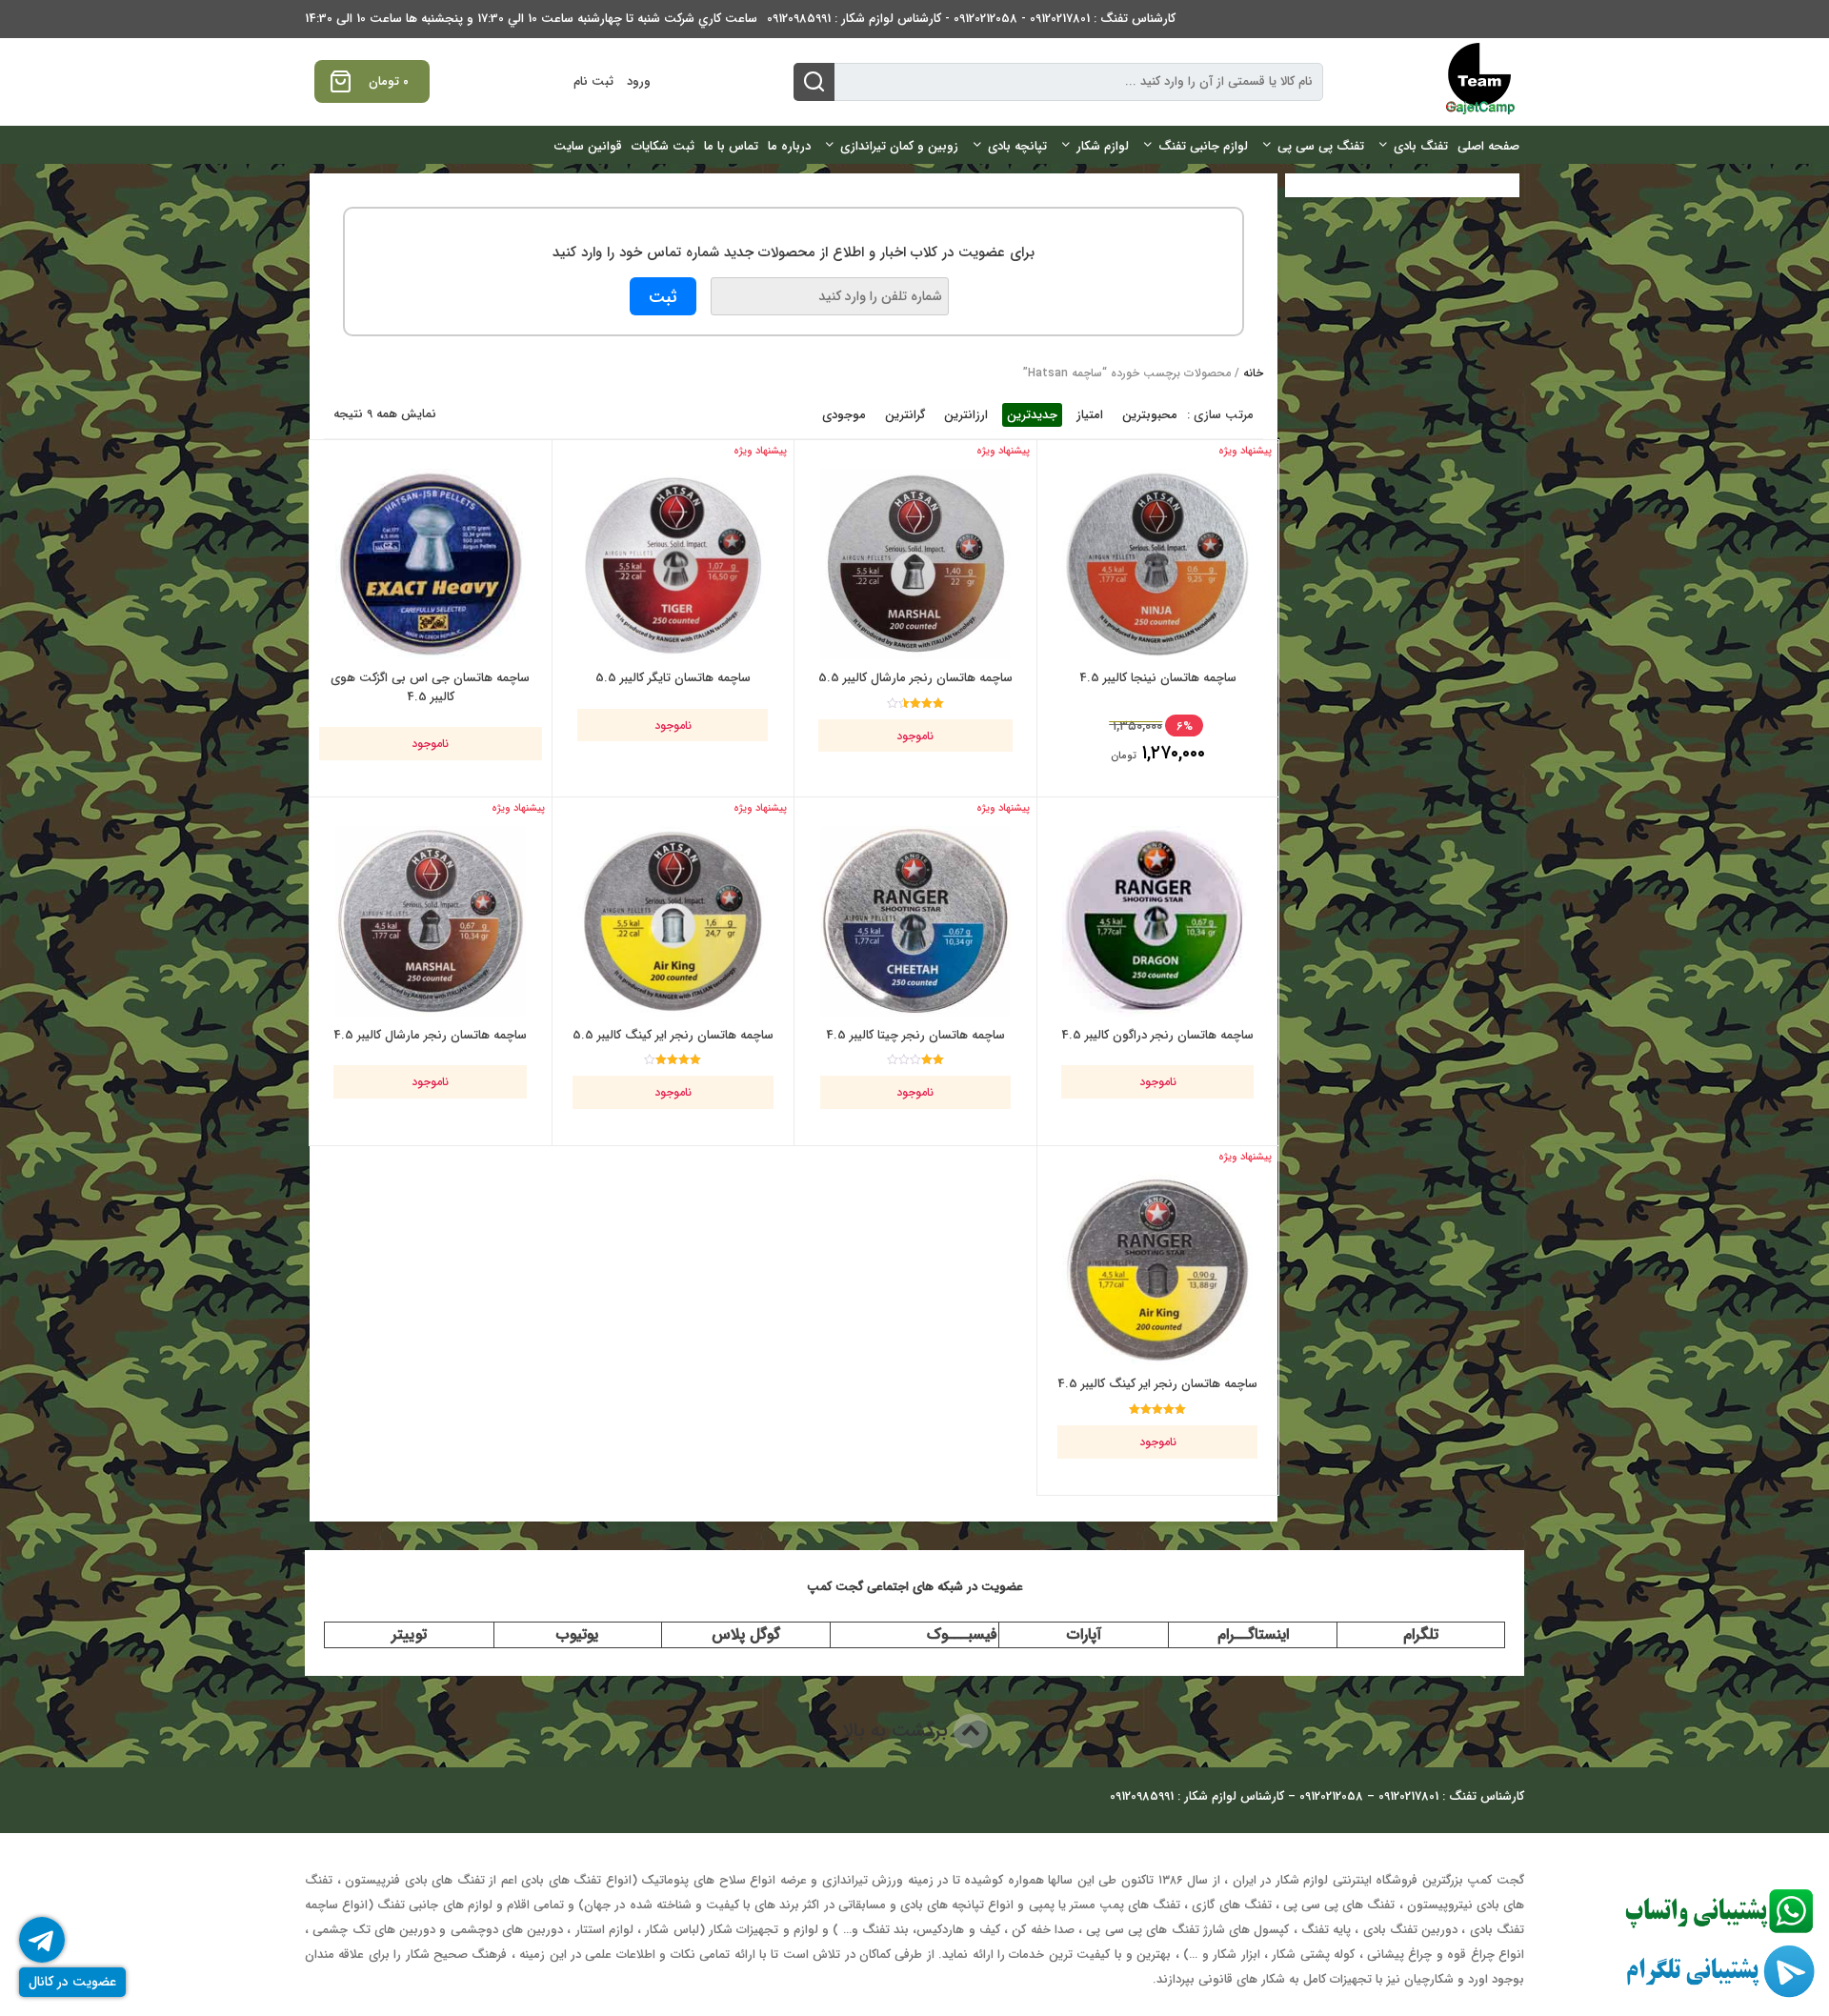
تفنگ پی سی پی (1321, 146)
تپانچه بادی (1017, 146)
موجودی (844, 415)
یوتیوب (577, 1634)
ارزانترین (966, 415)
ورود (639, 81)
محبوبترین (1150, 415)
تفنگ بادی (1421, 146)
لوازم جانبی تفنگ (1203, 146)
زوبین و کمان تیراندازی (899, 146)
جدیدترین (1032, 415)
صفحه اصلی (1488, 146)
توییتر (409, 1634)
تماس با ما (731, 146)
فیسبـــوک (962, 1634)
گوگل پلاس (746, 1634)
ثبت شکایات (663, 146)
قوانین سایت (588, 146)
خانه (1253, 373)
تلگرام (1421, 1634)
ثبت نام (593, 81)
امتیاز (1090, 415)
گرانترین (905, 415)
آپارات (1084, 1634)
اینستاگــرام (1253, 1634)
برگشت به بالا (898, 1731)
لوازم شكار (1103, 146)
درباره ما (789, 146)
